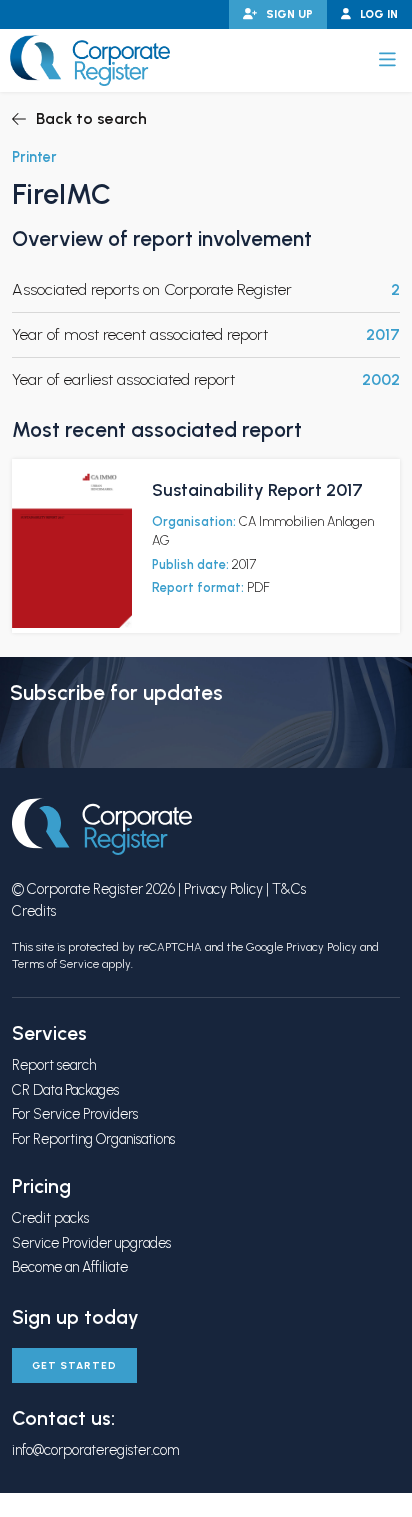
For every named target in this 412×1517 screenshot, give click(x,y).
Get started (74, 1365)
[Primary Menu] (387, 60)
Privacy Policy (223, 889)
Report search (54, 1065)
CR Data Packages (65, 1090)
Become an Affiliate (70, 1267)
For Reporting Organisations (93, 1139)
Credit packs (50, 1218)
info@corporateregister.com (95, 1450)
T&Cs (289, 889)
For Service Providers (75, 1114)
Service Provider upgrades (91, 1243)
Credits (34, 911)
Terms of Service (55, 964)
